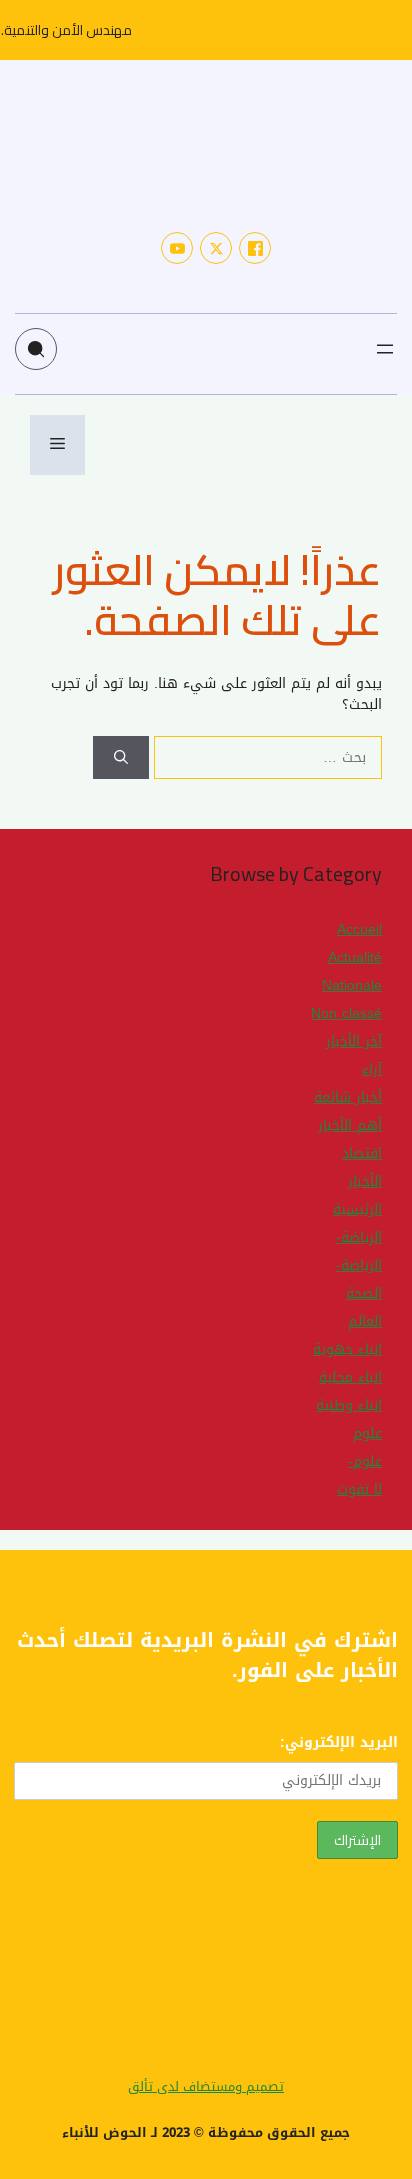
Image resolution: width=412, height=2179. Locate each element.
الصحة (364, 1293)
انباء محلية (350, 1377)
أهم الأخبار (350, 1125)
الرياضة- (359, 1237)
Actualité (355, 957)
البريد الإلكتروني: (339, 1742)
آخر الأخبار (354, 1041)
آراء (372, 1069)
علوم (367, 1433)
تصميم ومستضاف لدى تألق (206, 2086)
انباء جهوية (347, 1349)
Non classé (346, 1013)
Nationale (352, 985)
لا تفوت (359, 1489)
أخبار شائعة (348, 1097)
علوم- (365, 1461)
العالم (365, 1321)
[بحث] (121, 757)
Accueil (359, 929)
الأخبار (365, 1181)
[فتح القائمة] (385, 349)
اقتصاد (362, 1153)
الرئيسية (357, 1209)
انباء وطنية (349, 1405)
